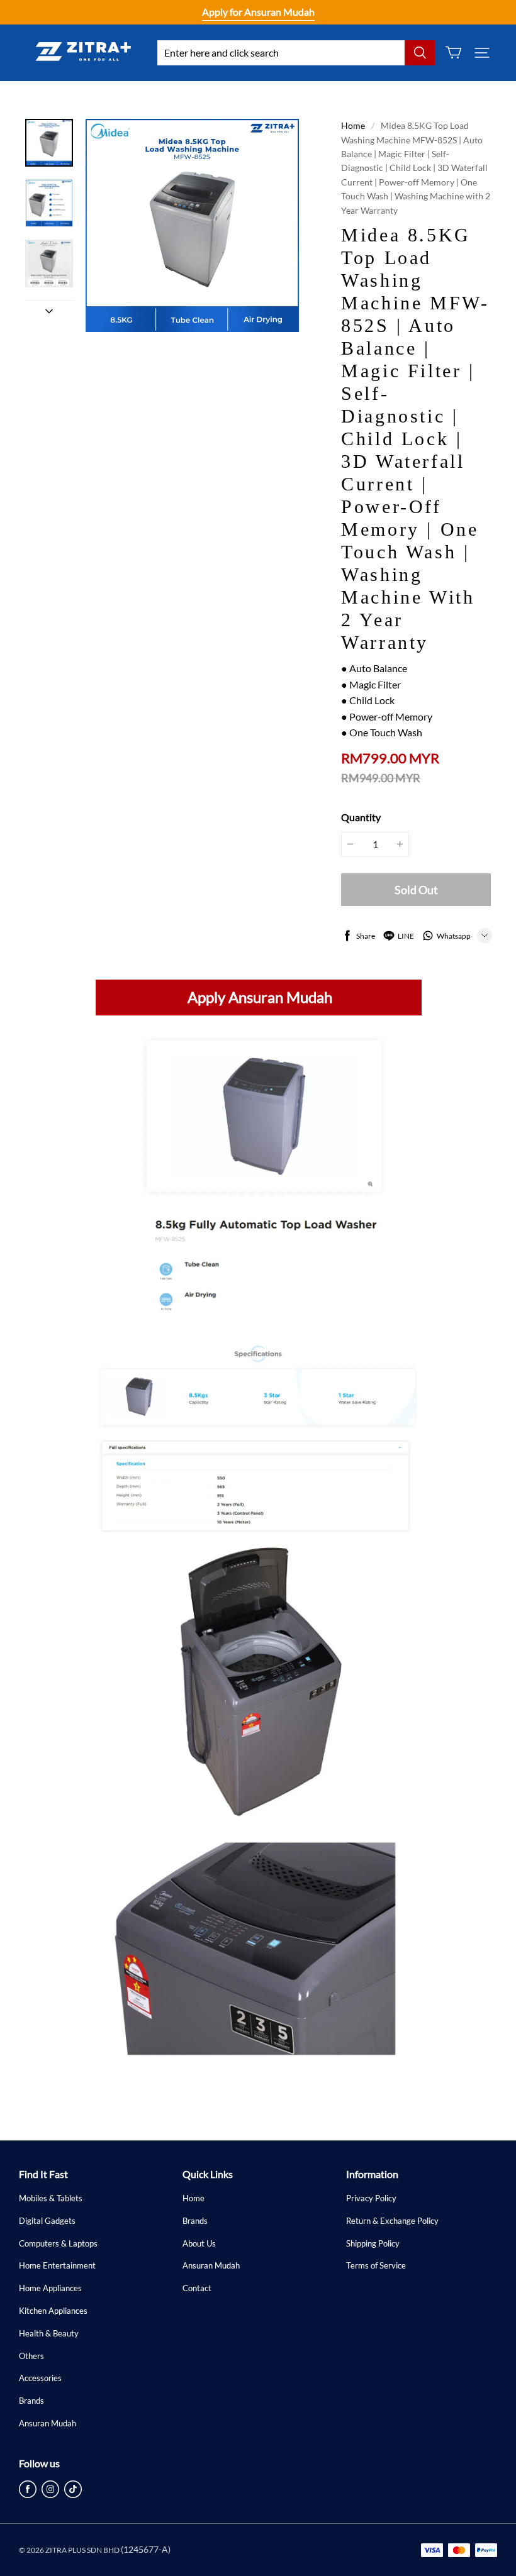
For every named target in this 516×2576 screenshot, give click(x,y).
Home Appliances (50, 2288)
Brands (31, 2401)
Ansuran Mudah (48, 2423)
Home (353, 125)
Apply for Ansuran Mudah (258, 12)
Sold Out (416, 890)
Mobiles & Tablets (51, 2198)
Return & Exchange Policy (392, 2221)
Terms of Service (376, 2265)
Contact (197, 2288)
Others (31, 2356)
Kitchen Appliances (53, 2311)
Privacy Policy (371, 2198)
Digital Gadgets (47, 2221)
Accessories (40, 2378)
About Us (199, 2243)
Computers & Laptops (58, 2243)
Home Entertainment (57, 2265)
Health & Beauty (49, 2333)
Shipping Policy (373, 2243)
